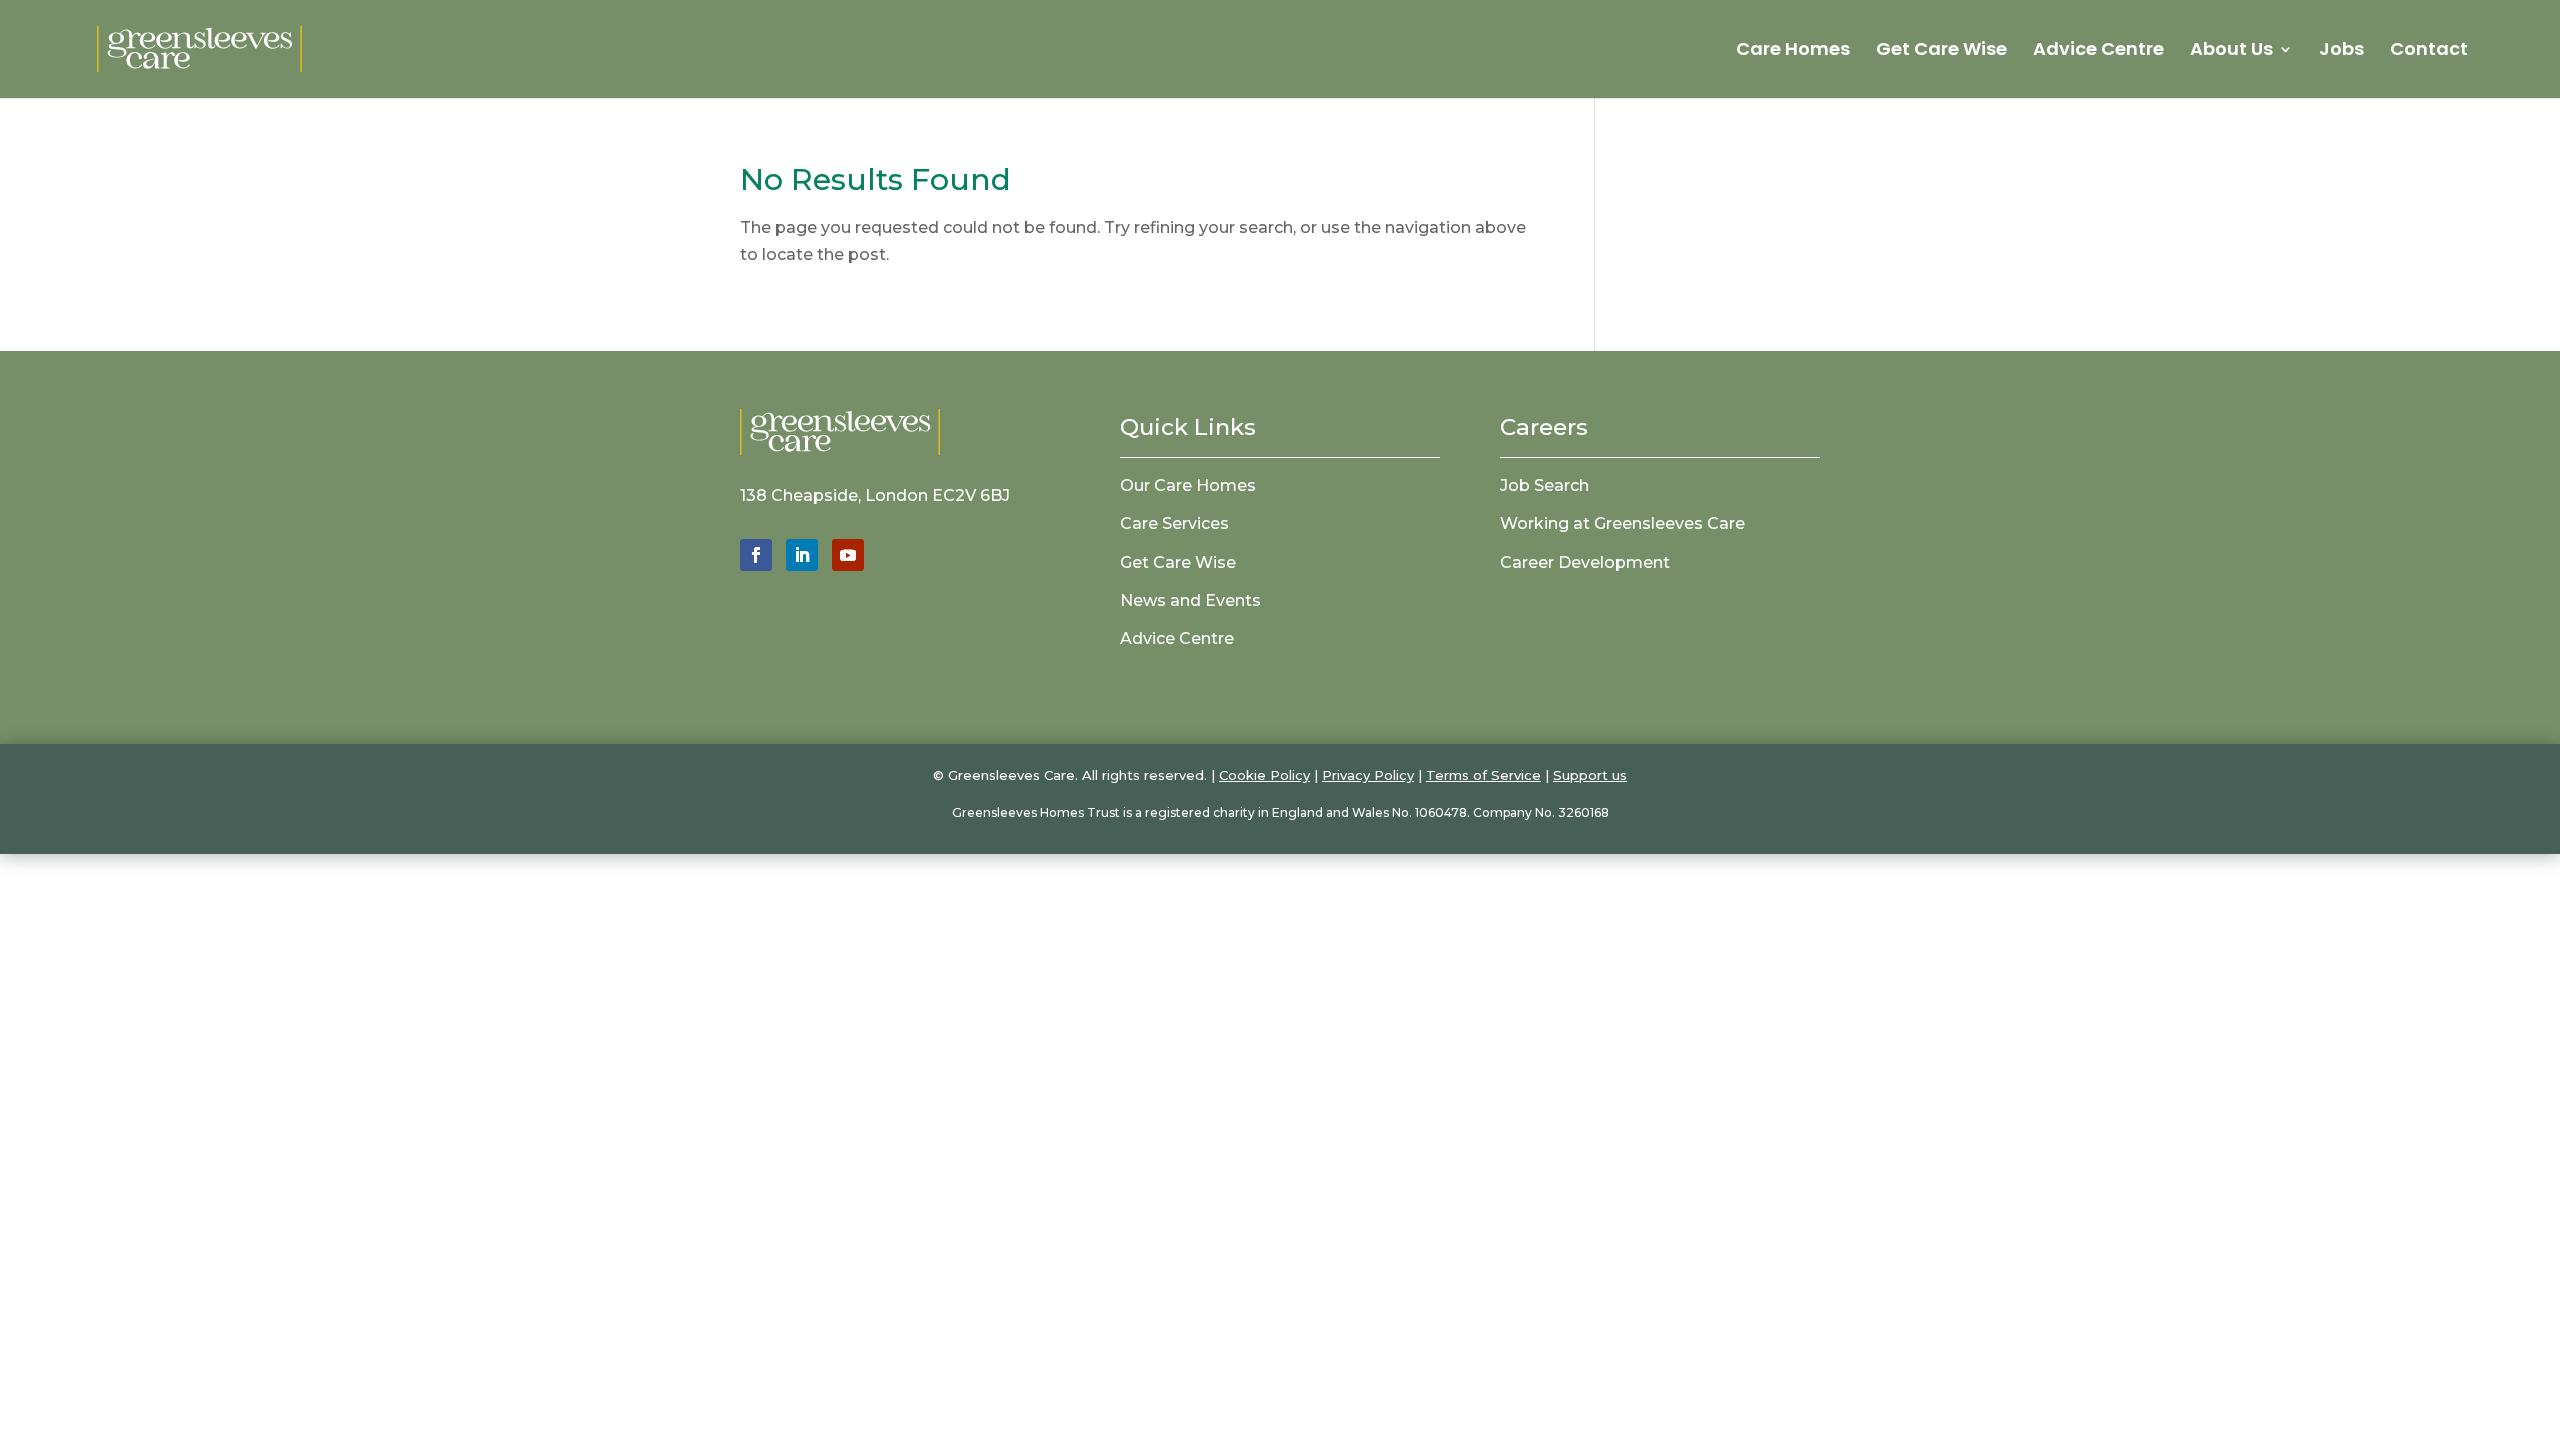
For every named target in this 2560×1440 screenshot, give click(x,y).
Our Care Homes (1188, 485)
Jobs (2341, 51)
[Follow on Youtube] (848, 555)
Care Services (1174, 523)
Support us (1590, 775)
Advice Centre (2098, 51)
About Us (2231, 51)
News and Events (1190, 600)
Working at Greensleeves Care (1622, 523)
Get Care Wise (1941, 51)
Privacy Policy (1368, 775)
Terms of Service (1483, 775)
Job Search (1544, 485)
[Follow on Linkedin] (802, 555)
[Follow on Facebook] (756, 555)
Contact (2429, 51)
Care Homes (1793, 51)
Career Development (1585, 562)
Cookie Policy (1264, 775)
